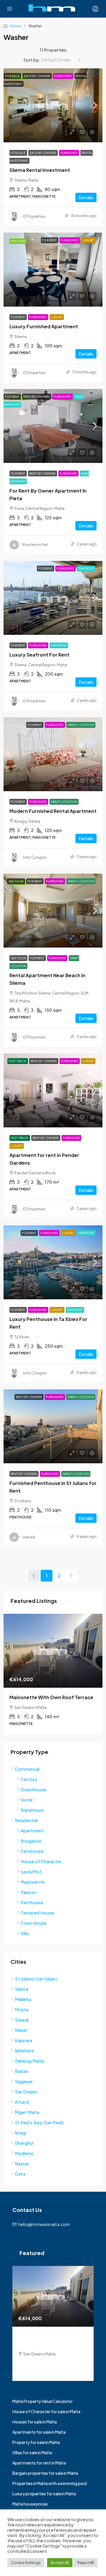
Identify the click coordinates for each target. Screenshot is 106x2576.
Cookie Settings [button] (26, 2563)
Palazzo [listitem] (29, 1892)
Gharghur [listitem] (24, 2143)
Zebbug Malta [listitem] (29, 2061)
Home (15, 26)
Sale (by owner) (37, 76)
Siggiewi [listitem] (24, 2081)
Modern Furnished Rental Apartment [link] (53, 811)
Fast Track (18, 1061)
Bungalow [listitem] (31, 1841)
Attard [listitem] (22, 2102)
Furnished (63, 76)
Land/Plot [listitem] (31, 1871)
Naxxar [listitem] (22, 2163)
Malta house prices (30, 2504)
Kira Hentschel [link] (35, 545)
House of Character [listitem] (41, 1861)
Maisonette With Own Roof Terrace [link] (51, 1697)
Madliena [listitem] (24, 2153)
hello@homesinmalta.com (44, 2224)
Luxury (88, 240)
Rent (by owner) (37, 397)
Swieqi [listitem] (22, 2020)
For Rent (50, 240)
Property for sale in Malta (36, 2442)
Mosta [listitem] (21, 2009)
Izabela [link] (29, 1537)
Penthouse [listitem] (32, 1902)
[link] (53, 105)
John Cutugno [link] (35, 857)
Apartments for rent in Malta (39, 2463)
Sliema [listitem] (21, 1989)
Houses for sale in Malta (35, 2422)
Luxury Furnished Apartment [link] (44, 326)
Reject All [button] (86, 2563)
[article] (53, 1674)
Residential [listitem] (26, 1820)
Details (86, 197)
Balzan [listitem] (21, 2071)
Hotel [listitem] (26, 1800)
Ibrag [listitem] (20, 2133)
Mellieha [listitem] (23, 1999)
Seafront (86, 569)
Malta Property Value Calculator (43, 2401)
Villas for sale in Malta (32, 2452)
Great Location (81, 725)
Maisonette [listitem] (33, 1882)
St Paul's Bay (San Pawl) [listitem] (39, 2122)
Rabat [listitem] (21, 2030)
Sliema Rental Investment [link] (40, 170)
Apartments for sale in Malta (39, 2432)
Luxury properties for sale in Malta (44, 2494)
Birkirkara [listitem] (24, 2050)
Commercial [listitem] (27, 1769)
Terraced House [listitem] (37, 1913)
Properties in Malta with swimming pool (50, 2483)
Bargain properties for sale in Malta (45, 2473)
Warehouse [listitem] (32, 1810)
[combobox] (61, 60)
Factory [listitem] (29, 1779)
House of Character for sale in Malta (46, 2411)
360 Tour (16, 881)
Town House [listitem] (34, 1923)
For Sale (12, 76)
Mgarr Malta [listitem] (27, 2112)
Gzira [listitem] (20, 2174)
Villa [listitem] (25, 1933)
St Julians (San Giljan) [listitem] (36, 1979)
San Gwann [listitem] (26, 2092)
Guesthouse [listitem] (33, 1789)
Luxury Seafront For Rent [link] (39, 655)
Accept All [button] (60, 2563)
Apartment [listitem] (32, 1830)
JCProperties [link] (34, 216)
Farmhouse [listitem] (32, 1851)
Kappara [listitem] (23, 2040)
